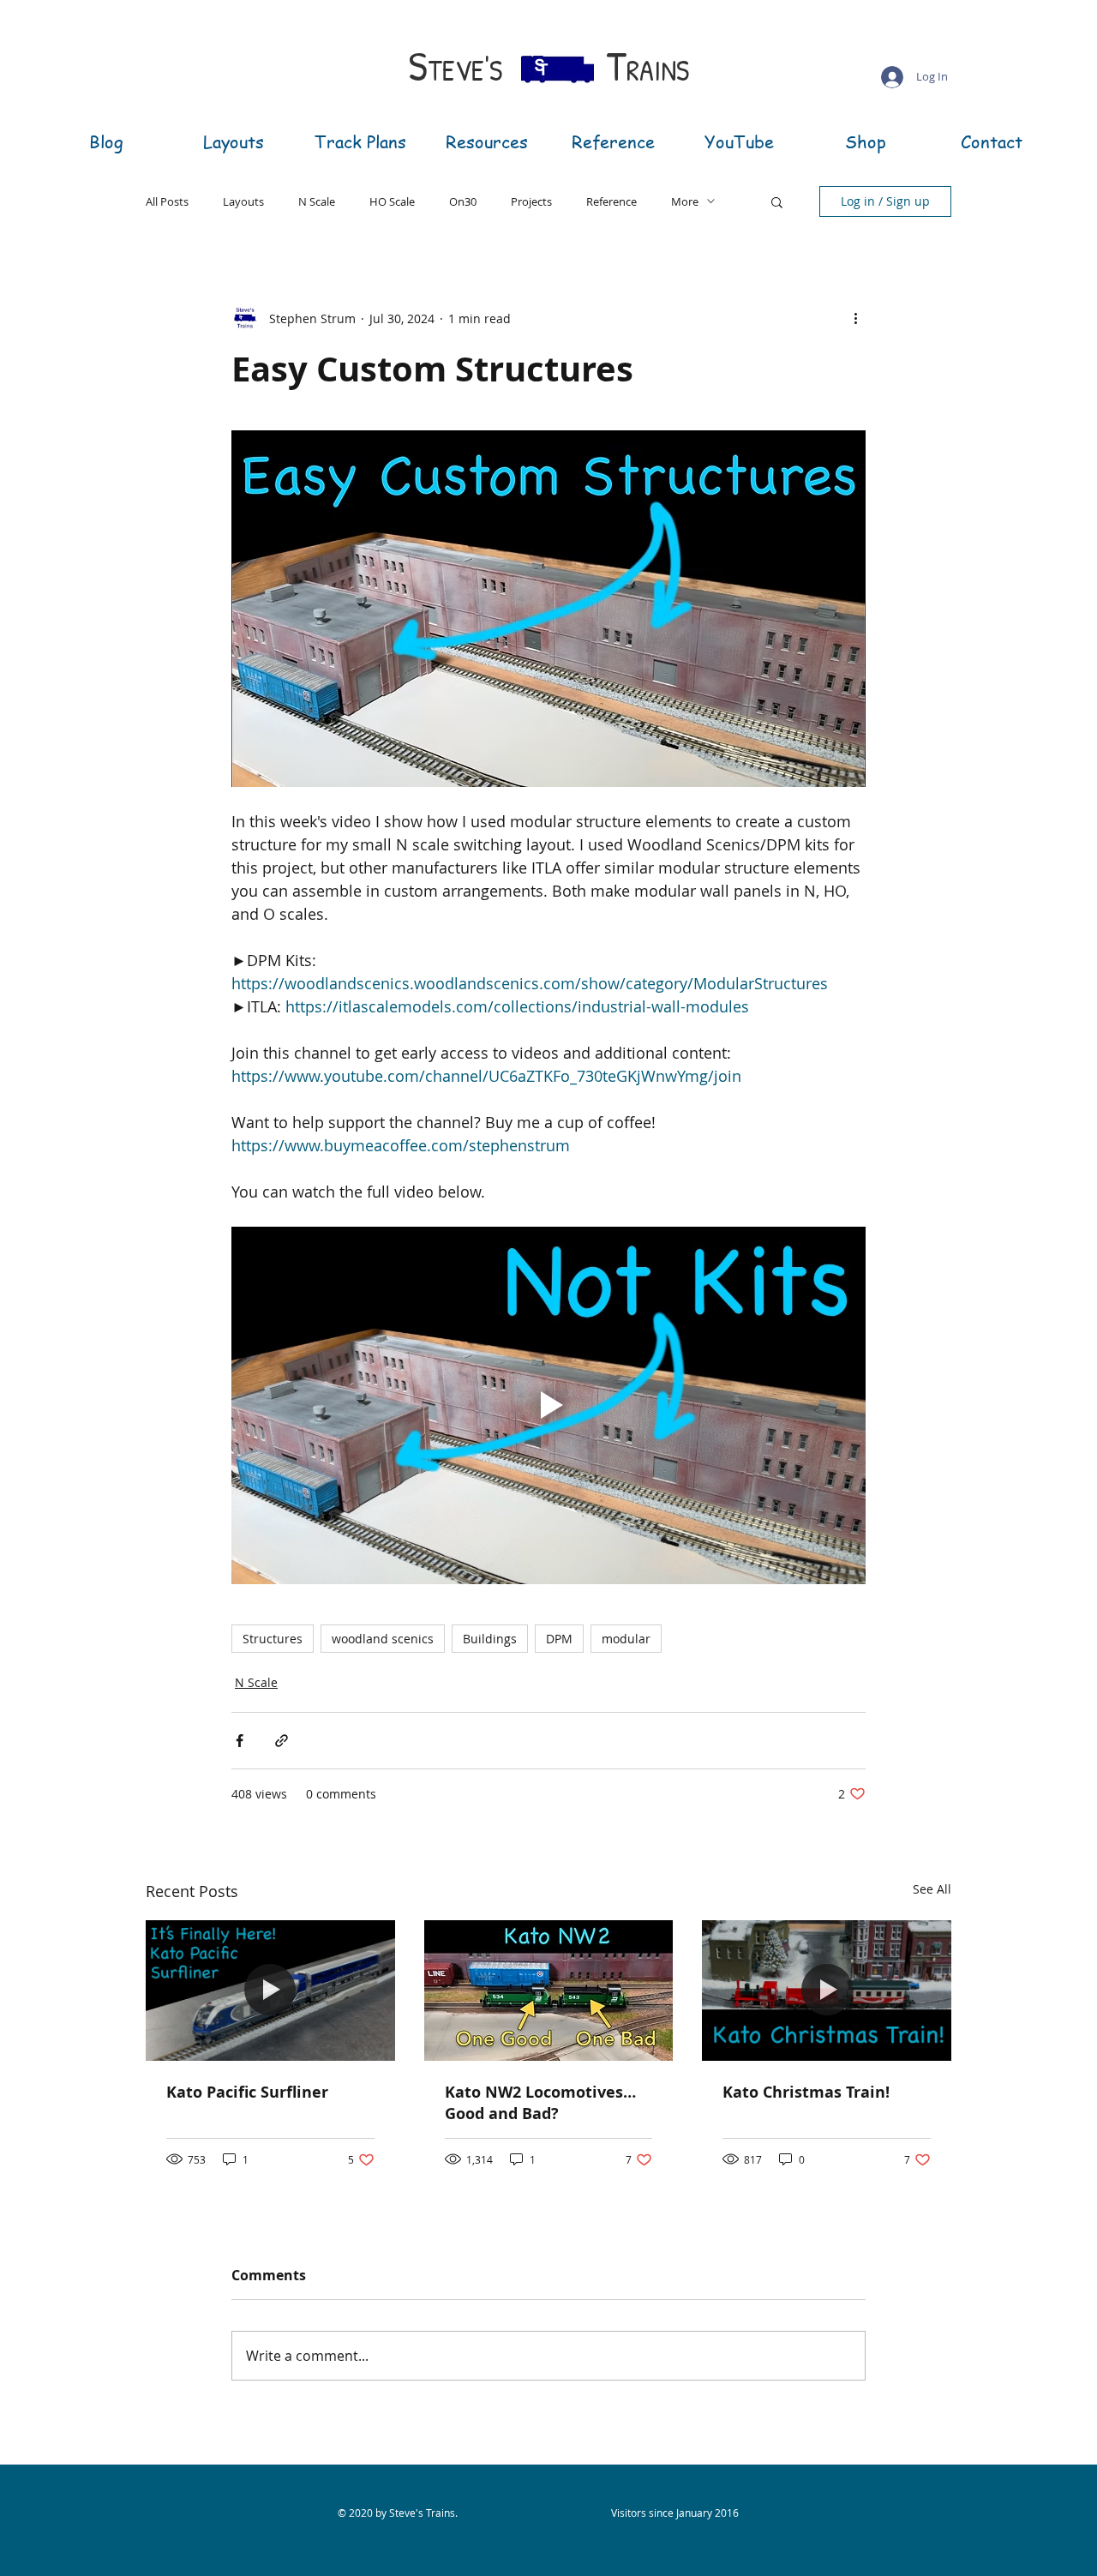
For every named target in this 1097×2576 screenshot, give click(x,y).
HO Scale (392, 201)
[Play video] (548, 1405)
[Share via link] (282, 1741)
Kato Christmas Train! (806, 2092)
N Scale (317, 201)
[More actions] (855, 318)
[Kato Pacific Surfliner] (270, 1990)
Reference (611, 201)
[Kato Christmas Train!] (827, 1990)
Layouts (243, 201)
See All (932, 1889)
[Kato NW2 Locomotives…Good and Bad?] (549, 1991)
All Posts (167, 201)
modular (626, 1639)
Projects (531, 201)
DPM (559, 1639)
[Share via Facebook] (240, 1741)
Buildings (490, 1639)
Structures (273, 1639)
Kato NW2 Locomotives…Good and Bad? (540, 2103)
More (685, 201)
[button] (777, 201)
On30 (463, 201)
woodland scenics (383, 1639)
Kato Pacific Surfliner (247, 2092)
